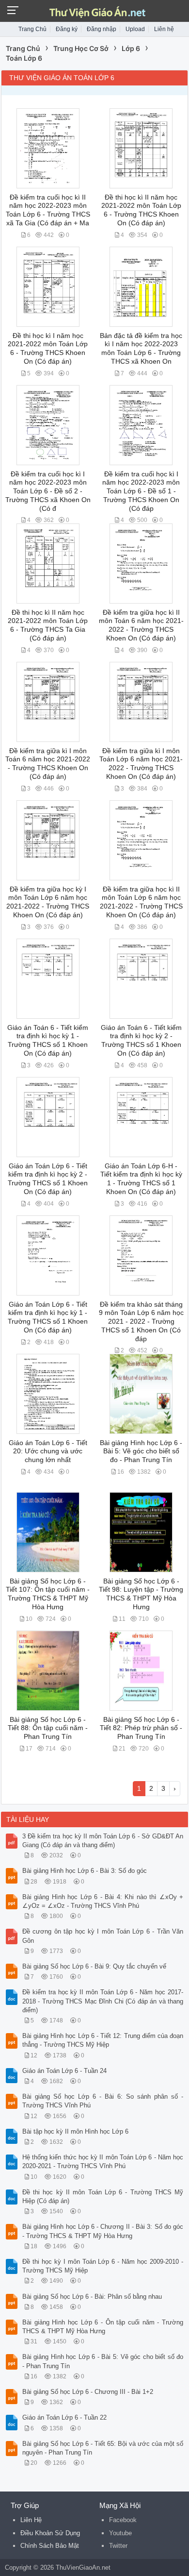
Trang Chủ (32, 29)
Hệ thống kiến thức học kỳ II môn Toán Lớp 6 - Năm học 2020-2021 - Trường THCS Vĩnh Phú (103, 2162)
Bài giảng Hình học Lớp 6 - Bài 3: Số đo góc (85, 1871)
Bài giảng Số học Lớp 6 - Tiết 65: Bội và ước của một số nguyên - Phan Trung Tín (103, 2448)
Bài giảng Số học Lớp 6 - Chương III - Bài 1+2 (88, 2392)
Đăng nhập (102, 29)
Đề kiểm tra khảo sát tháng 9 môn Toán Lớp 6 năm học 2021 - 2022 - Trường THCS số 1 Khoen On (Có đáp (141, 1322)
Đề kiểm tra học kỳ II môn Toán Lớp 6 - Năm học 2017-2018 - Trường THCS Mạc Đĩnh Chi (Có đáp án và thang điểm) (103, 2001)
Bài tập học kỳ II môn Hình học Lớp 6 (75, 2131)
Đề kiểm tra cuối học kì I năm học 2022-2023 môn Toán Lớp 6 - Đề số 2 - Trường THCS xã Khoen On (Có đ (48, 491)
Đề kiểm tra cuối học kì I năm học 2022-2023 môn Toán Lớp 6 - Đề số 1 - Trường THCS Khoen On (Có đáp (141, 491)
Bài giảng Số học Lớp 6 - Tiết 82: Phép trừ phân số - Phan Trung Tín (141, 1728)
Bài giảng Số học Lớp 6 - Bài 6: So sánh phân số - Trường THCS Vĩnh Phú (103, 2101)
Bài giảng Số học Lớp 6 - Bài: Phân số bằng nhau (92, 2297)
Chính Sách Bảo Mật (50, 2546)
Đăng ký (67, 29)
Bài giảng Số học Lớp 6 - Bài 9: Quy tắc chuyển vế (94, 1966)
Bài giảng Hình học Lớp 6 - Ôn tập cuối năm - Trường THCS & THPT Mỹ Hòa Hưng (103, 2327)
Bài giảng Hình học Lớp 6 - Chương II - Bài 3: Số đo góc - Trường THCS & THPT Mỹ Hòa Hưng (103, 2231)
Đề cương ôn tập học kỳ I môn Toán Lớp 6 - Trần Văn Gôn (103, 1936)
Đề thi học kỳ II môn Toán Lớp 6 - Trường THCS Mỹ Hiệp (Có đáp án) (103, 2197)
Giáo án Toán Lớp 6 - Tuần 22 (64, 2417)
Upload (135, 29)
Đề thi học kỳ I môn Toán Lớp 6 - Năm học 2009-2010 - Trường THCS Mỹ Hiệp (103, 2266)
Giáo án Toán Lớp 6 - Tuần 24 (64, 2071)
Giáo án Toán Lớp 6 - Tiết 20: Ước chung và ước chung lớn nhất (48, 1451)
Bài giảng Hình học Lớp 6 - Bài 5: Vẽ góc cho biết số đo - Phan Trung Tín (141, 1451)
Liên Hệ (31, 2520)
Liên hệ (164, 29)
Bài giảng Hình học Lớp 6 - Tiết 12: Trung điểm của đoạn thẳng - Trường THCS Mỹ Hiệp (103, 2040)
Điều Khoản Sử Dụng (50, 2533)
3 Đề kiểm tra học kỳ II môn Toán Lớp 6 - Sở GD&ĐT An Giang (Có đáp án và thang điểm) (103, 1841)
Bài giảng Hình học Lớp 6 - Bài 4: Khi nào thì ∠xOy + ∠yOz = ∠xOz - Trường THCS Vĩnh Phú (103, 1901)
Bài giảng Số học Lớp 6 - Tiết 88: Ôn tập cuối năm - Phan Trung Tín (48, 1728)
